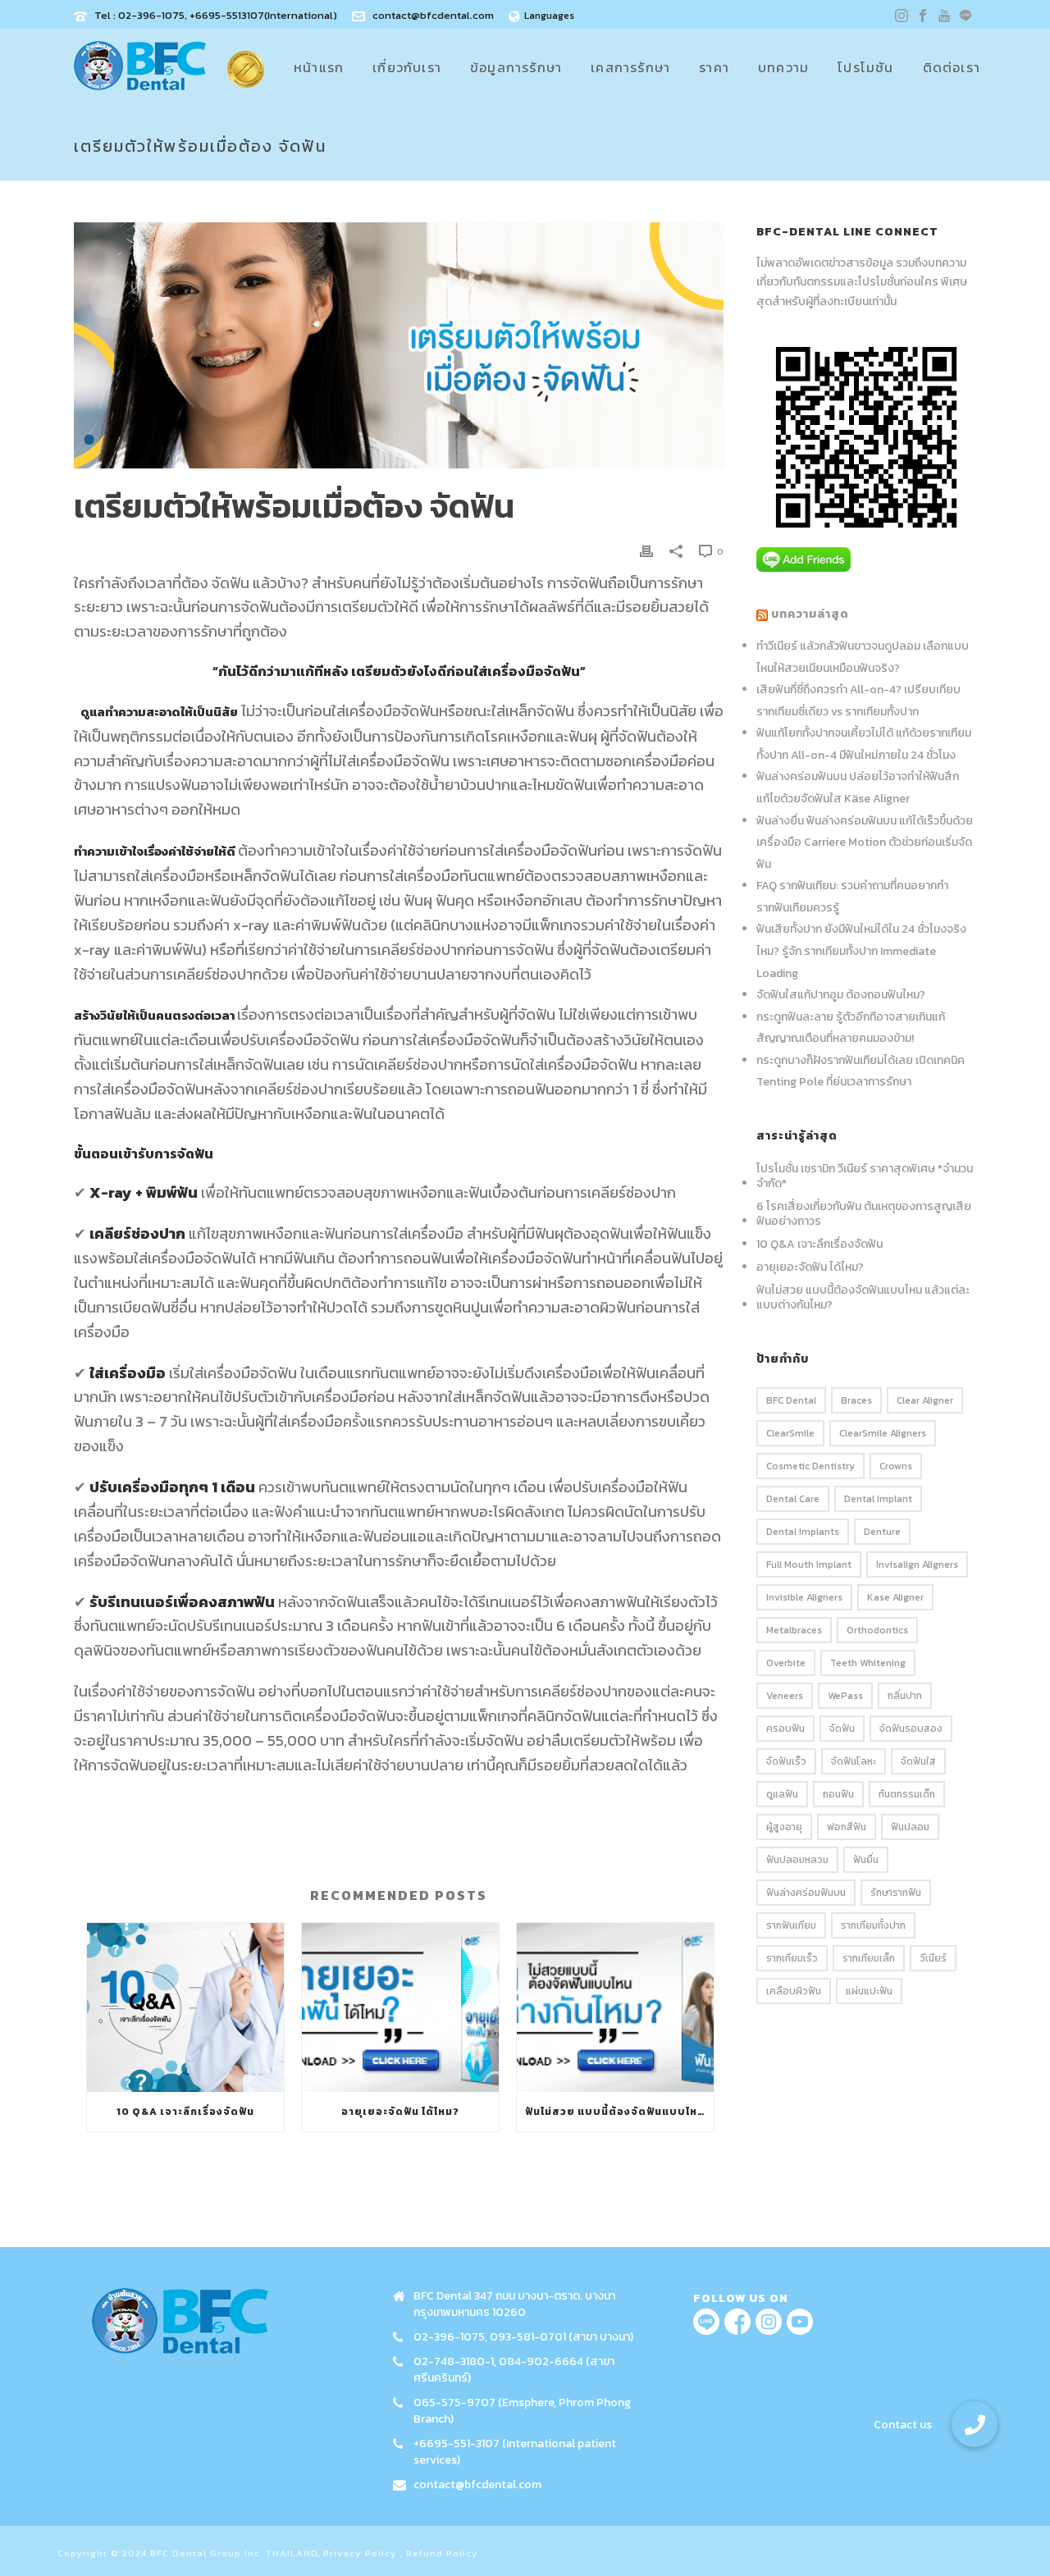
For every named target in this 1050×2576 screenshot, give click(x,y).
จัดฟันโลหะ (854, 1761)
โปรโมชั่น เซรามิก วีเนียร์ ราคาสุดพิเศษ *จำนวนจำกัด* (865, 1176)
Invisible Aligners (804, 1597)
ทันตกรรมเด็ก (907, 1794)
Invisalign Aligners (917, 1564)
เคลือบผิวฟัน (794, 1991)
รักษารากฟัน (896, 1893)
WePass (845, 1696)
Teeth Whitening (868, 1663)
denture (882, 1532)
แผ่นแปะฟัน (869, 1991)
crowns (896, 1466)
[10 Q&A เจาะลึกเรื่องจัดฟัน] (185, 2007)
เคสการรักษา (630, 67)
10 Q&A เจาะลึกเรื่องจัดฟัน (185, 2112)
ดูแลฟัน (782, 1794)
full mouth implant (809, 1564)
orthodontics (877, 1630)
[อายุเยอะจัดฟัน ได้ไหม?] (400, 2007)
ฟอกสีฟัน (847, 1827)
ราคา (714, 67)
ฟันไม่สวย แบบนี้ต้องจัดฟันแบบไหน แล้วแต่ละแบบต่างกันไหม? (619, 2112)
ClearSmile (790, 1433)
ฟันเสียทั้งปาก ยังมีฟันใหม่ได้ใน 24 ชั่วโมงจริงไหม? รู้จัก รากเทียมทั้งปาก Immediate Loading (861, 951)
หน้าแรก (319, 67)
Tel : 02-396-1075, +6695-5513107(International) (216, 15)
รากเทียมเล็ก (869, 1958)
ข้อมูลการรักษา (516, 67)
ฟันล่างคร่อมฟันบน (806, 1893)
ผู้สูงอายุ (784, 1827)
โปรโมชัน (865, 67)
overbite (786, 1663)
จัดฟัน (842, 1729)
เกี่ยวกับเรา (407, 67)
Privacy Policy (360, 2553)
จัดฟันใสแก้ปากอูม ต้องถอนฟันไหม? (841, 995)
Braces (856, 1400)
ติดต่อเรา (952, 67)
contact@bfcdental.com (433, 15)
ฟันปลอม (910, 1827)
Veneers (785, 1696)
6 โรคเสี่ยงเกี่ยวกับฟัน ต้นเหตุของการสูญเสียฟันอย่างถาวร (864, 1214)
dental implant (878, 1499)
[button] (975, 2424)
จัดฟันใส (918, 1761)
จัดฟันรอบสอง (911, 1729)
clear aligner (925, 1400)
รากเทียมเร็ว (792, 1958)
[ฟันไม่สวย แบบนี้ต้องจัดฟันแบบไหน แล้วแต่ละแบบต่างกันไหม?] (615, 2007)
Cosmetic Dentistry (810, 1466)
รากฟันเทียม (791, 1925)
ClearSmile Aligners (883, 1433)
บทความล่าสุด (810, 614)
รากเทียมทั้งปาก (873, 1925)
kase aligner (895, 1597)
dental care (793, 1499)
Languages (549, 16)
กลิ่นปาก (905, 1696)
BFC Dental (791, 1400)
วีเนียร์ (933, 1958)
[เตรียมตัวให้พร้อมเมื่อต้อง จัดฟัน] (399, 345)
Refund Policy (442, 2553)
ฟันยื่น (866, 1860)
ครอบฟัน (785, 1729)
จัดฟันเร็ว (786, 1761)
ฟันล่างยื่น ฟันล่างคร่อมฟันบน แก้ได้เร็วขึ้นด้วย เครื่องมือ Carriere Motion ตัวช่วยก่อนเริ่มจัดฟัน (865, 843)
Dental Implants (803, 1532)
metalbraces (794, 1630)
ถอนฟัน (838, 1794)
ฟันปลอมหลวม (797, 1860)
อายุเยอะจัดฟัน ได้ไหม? (400, 2112)
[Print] (646, 550)
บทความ (783, 67)
